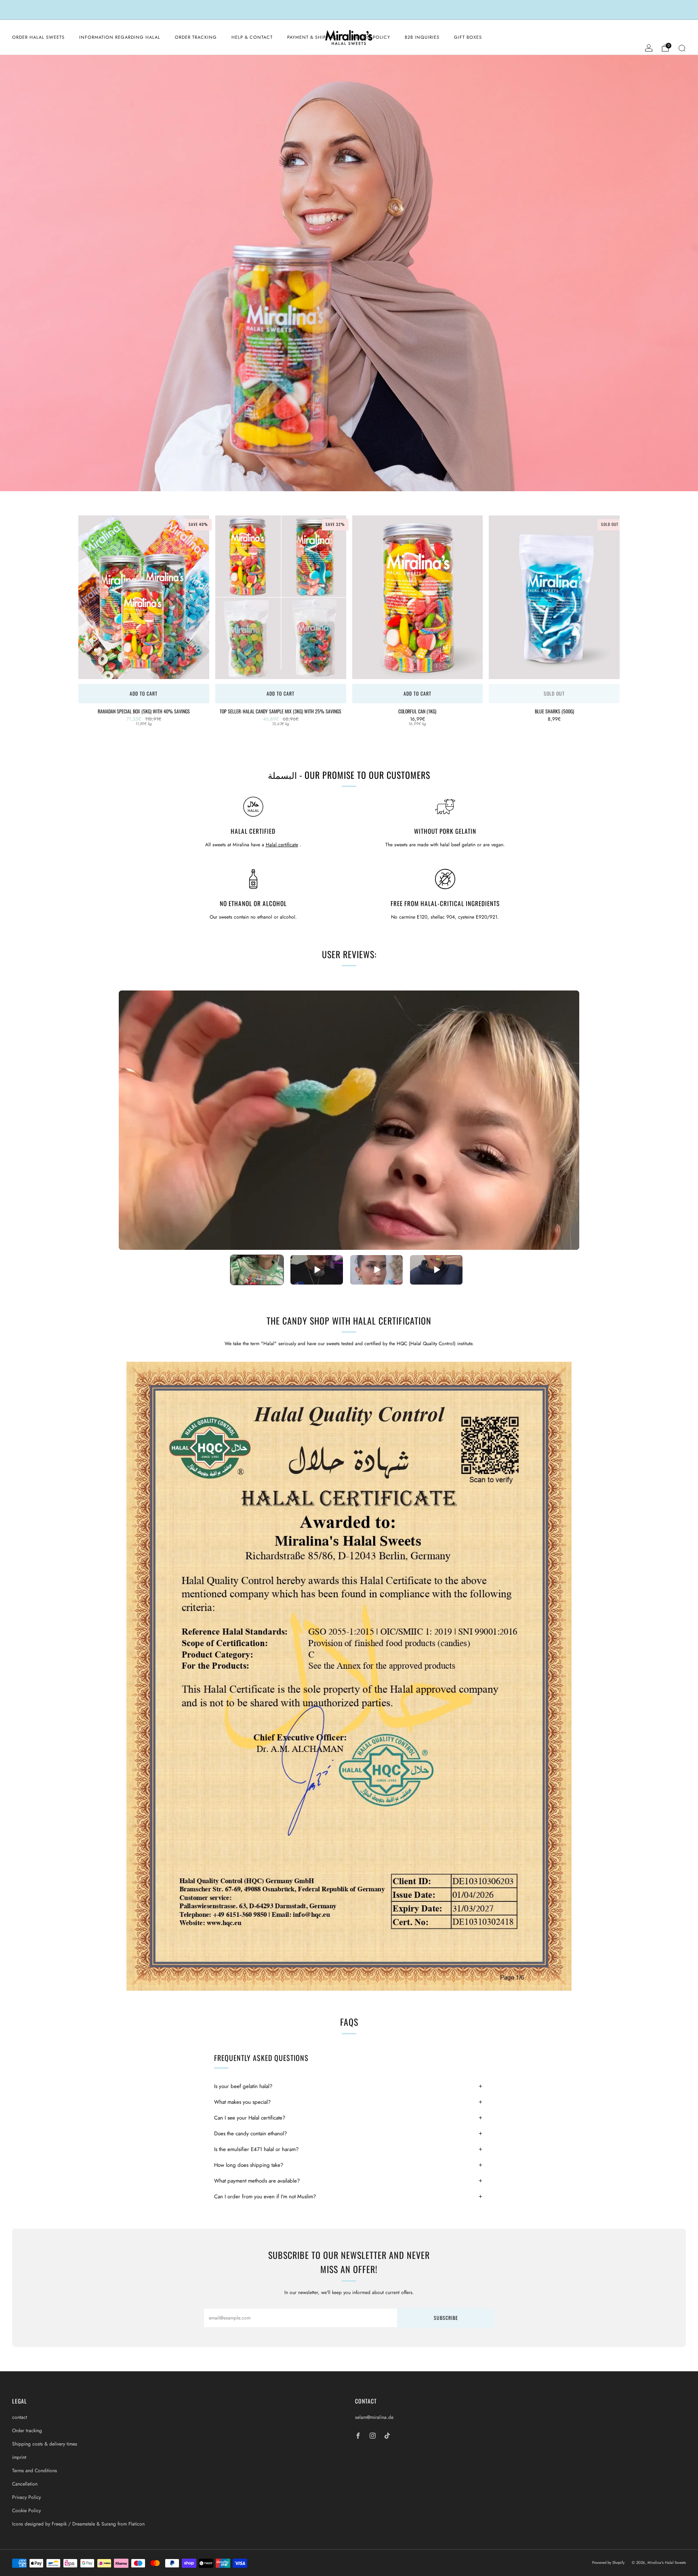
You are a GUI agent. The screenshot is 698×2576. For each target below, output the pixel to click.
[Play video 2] (317, 1270)
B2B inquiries (422, 37)
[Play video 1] (257, 1270)
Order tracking (196, 37)
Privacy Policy (26, 2497)
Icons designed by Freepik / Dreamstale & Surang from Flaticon (78, 2524)
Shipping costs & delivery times (45, 2444)
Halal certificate (282, 845)
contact (20, 2417)
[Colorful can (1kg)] (418, 597)
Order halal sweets (38, 37)
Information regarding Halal (120, 37)
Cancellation (25, 2484)
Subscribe (446, 2318)
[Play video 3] (376, 1270)
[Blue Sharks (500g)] (554, 597)
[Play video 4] (436, 1270)
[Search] (682, 48)
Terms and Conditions (35, 2471)
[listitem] (349, 10)
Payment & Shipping (313, 37)
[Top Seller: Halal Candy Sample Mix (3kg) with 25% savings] (281, 597)
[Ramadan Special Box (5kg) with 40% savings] (144, 597)
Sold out (554, 693)
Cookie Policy (26, 2511)
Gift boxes (468, 37)
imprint (19, 2457)
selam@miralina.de (374, 2417)
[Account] (649, 48)
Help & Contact (252, 37)
